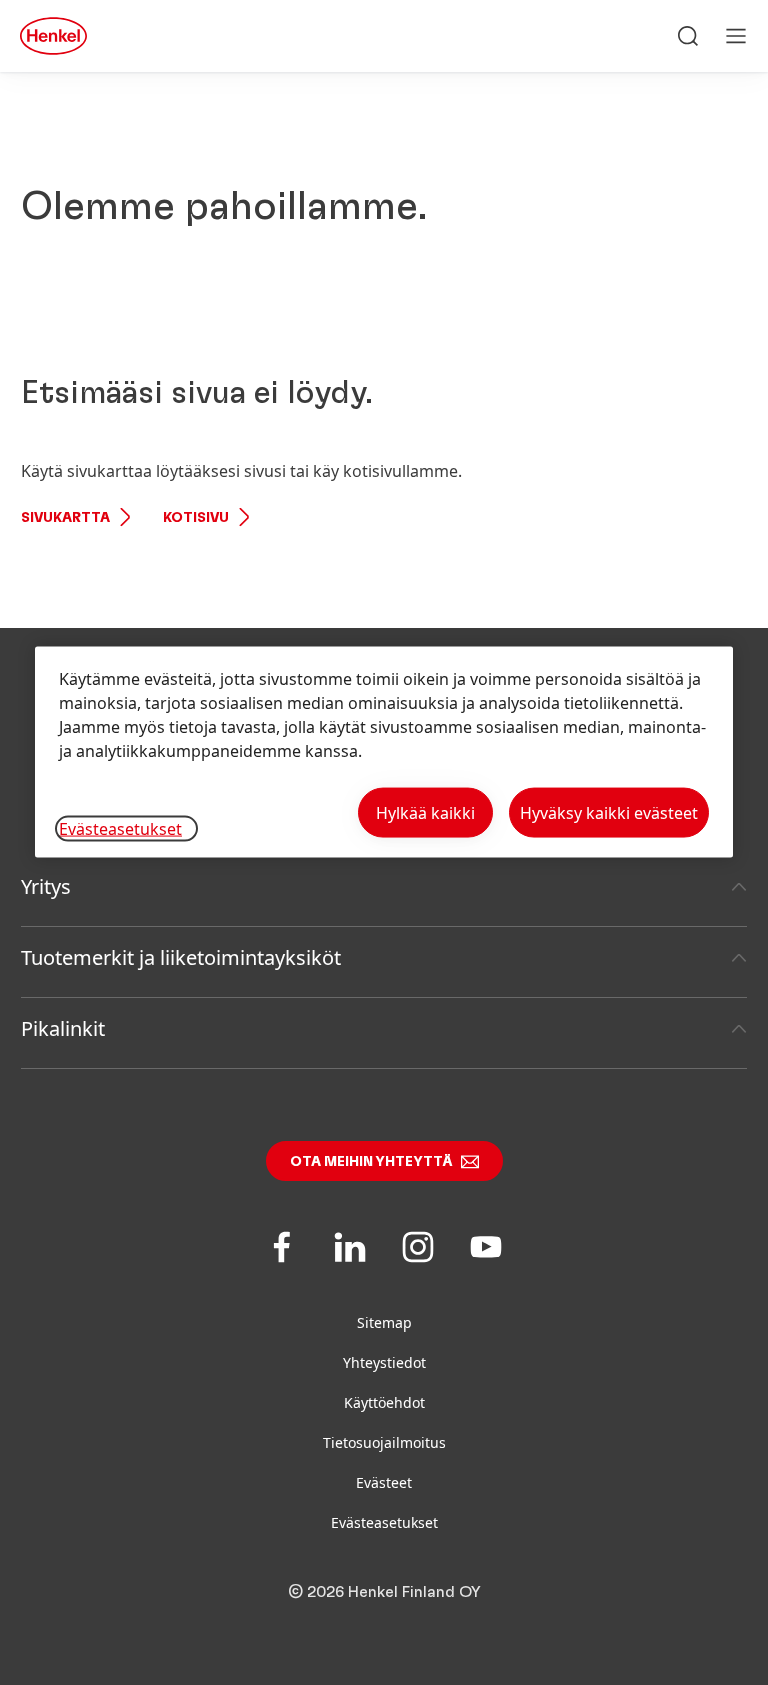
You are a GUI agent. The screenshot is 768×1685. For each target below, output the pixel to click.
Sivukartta (65, 518)
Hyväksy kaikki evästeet (609, 813)
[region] (384, 752)
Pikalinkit (63, 1028)
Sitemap (384, 1322)
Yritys (46, 886)
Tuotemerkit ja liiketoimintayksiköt (181, 957)
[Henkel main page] (53, 36)
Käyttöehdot (384, 1402)
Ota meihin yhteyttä (371, 1162)
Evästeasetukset (384, 1522)
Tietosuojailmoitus (384, 1442)
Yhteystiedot (384, 1362)
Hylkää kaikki (425, 813)
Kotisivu (196, 518)
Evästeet (384, 1482)
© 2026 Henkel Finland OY (384, 1592)
